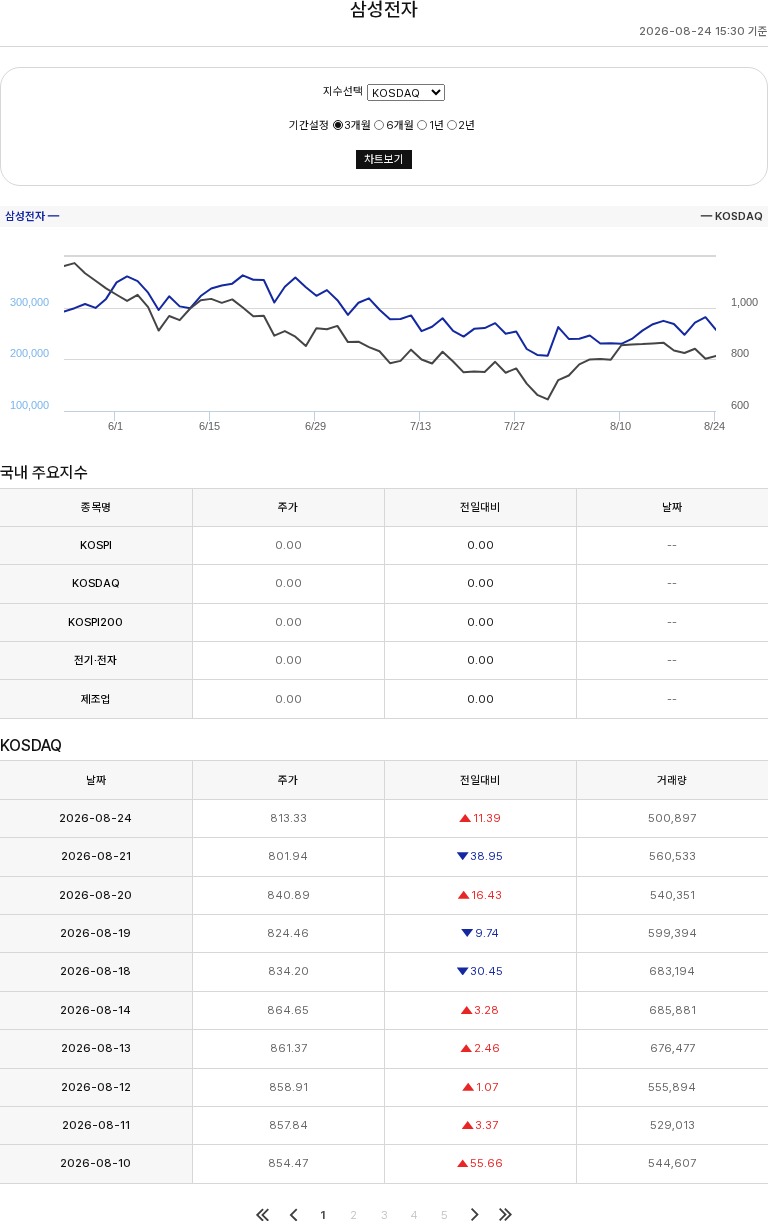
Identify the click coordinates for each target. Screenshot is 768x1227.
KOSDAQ (96, 583)
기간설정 (309, 125)
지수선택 (343, 91)
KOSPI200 (95, 622)
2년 (466, 125)
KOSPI (96, 545)
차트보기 (384, 159)
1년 (436, 125)
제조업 (96, 699)
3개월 (357, 125)
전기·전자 (95, 660)
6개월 (400, 125)
